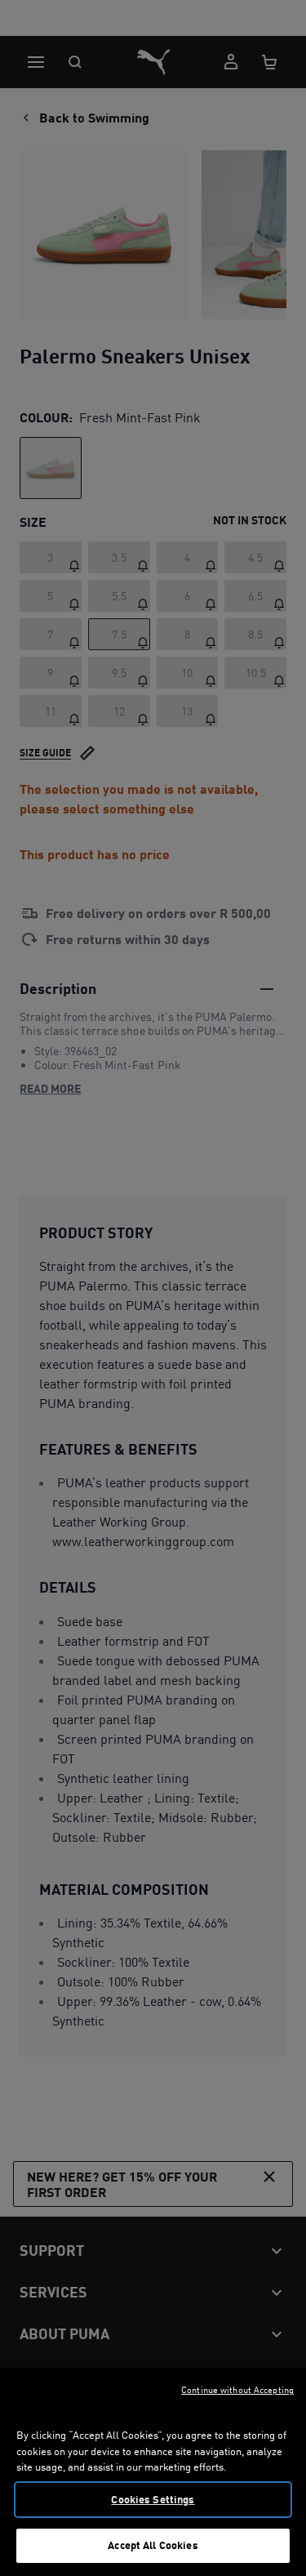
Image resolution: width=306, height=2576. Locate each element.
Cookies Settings (153, 2499)
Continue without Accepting (237, 2390)
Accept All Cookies (153, 2545)
